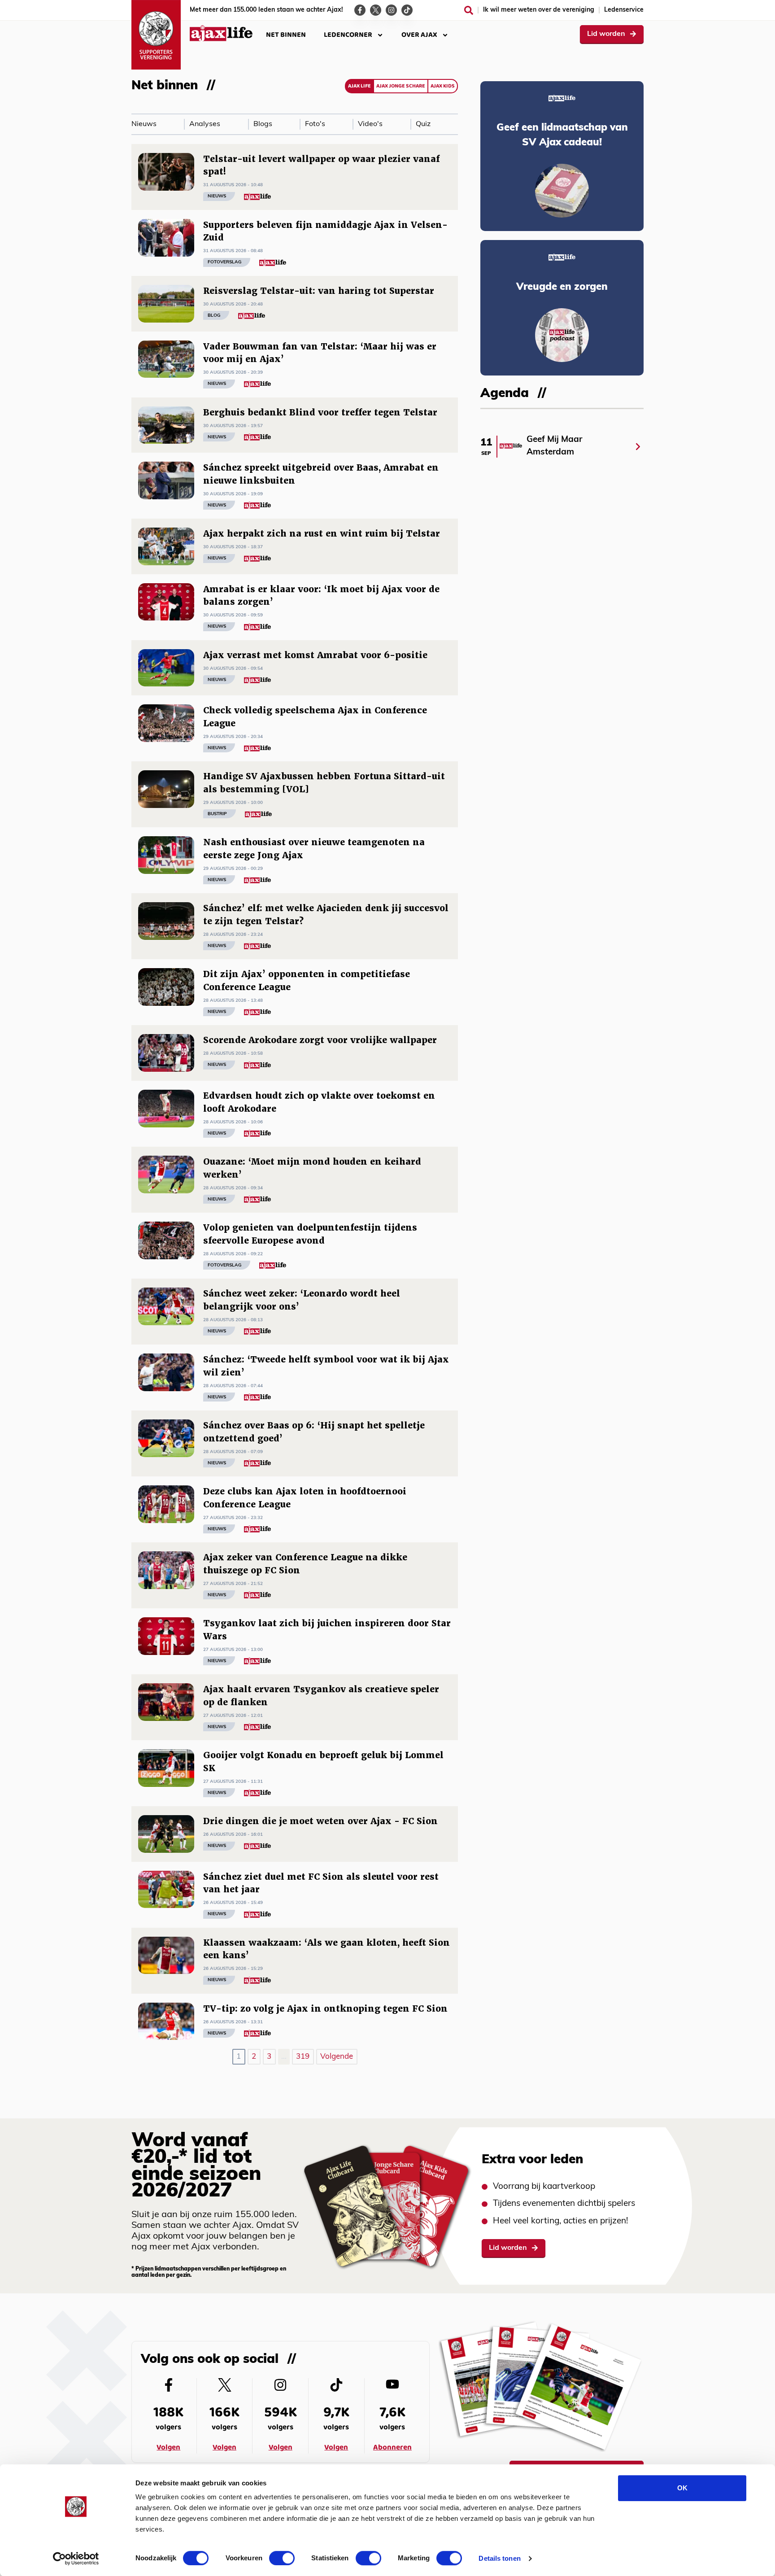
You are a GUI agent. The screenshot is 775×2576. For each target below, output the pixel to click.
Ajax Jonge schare (401, 86)
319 (303, 2057)
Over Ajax (419, 35)
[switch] (282, 2558)
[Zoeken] (469, 10)
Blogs (263, 124)
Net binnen (286, 35)
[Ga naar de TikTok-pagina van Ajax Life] (407, 10)
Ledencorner (348, 35)
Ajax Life (359, 86)
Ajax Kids (443, 86)
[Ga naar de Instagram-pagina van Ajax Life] (391, 10)
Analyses (205, 124)
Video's (370, 124)
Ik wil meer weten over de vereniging (539, 10)
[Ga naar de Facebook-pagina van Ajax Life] (360, 10)
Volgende (337, 2057)
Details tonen (499, 2558)
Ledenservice (624, 10)
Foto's (315, 124)
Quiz (423, 124)
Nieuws (144, 124)
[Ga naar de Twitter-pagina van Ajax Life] (376, 10)
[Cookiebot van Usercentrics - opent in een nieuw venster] (76, 2559)
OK (682, 2488)
